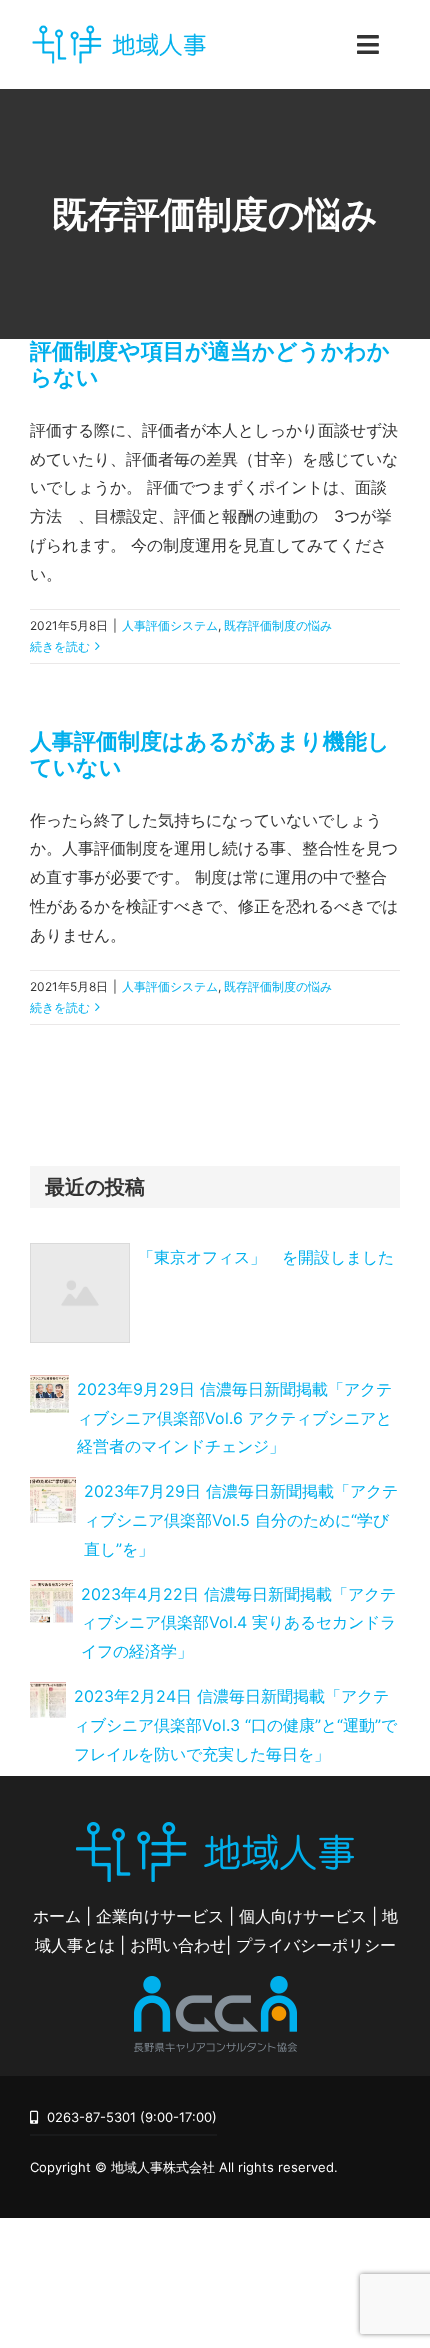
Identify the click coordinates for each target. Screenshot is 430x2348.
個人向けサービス (303, 1916)
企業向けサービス (160, 1916)
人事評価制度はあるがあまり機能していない (210, 754)
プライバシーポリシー (316, 1945)
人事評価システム (170, 625)
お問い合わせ (178, 1945)
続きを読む (60, 646)
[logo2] (215, 1984)
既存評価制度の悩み (278, 625)
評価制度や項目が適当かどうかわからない (210, 364)
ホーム (57, 1916)
